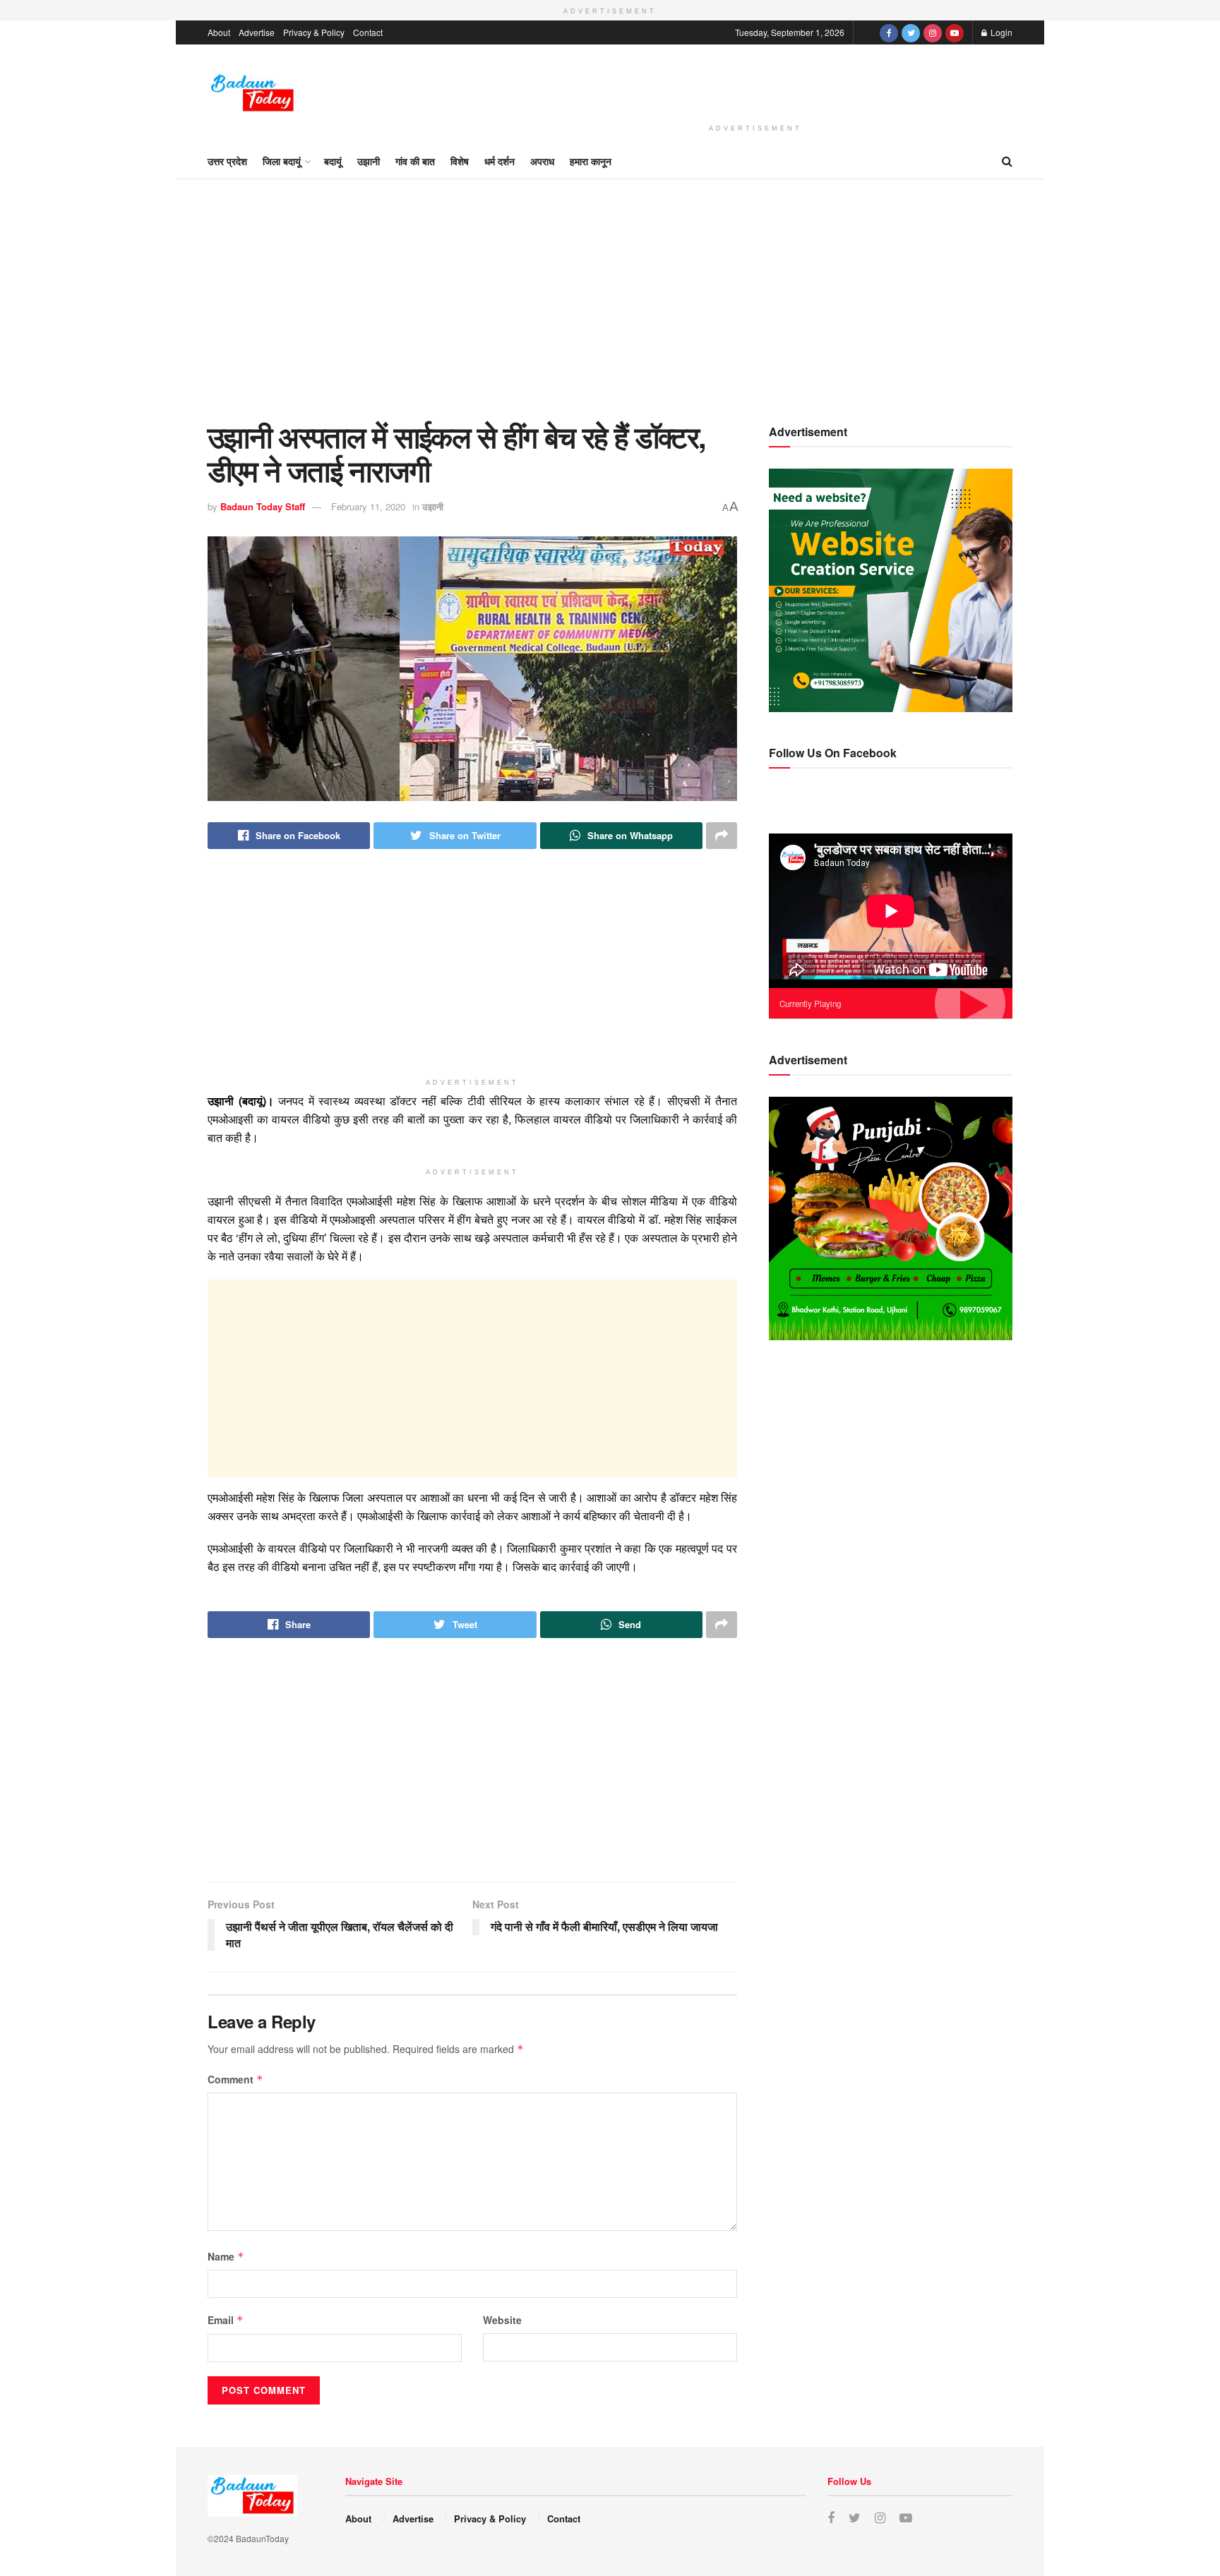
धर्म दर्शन (500, 161)
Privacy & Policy (314, 32)
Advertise (257, 32)
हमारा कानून (591, 161)
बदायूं (333, 161)
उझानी (369, 161)
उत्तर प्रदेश (227, 161)
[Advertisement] (755, 82)
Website (502, 2320)
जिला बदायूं (282, 161)
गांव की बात (415, 161)
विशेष (460, 161)
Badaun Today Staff (263, 506)
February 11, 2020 (368, 506)
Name (226, 2256)
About (219, 32)
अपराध (542, 161)
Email (226, 2320)
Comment (235, 2079)
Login (1000, 32)
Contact (368, 32)
